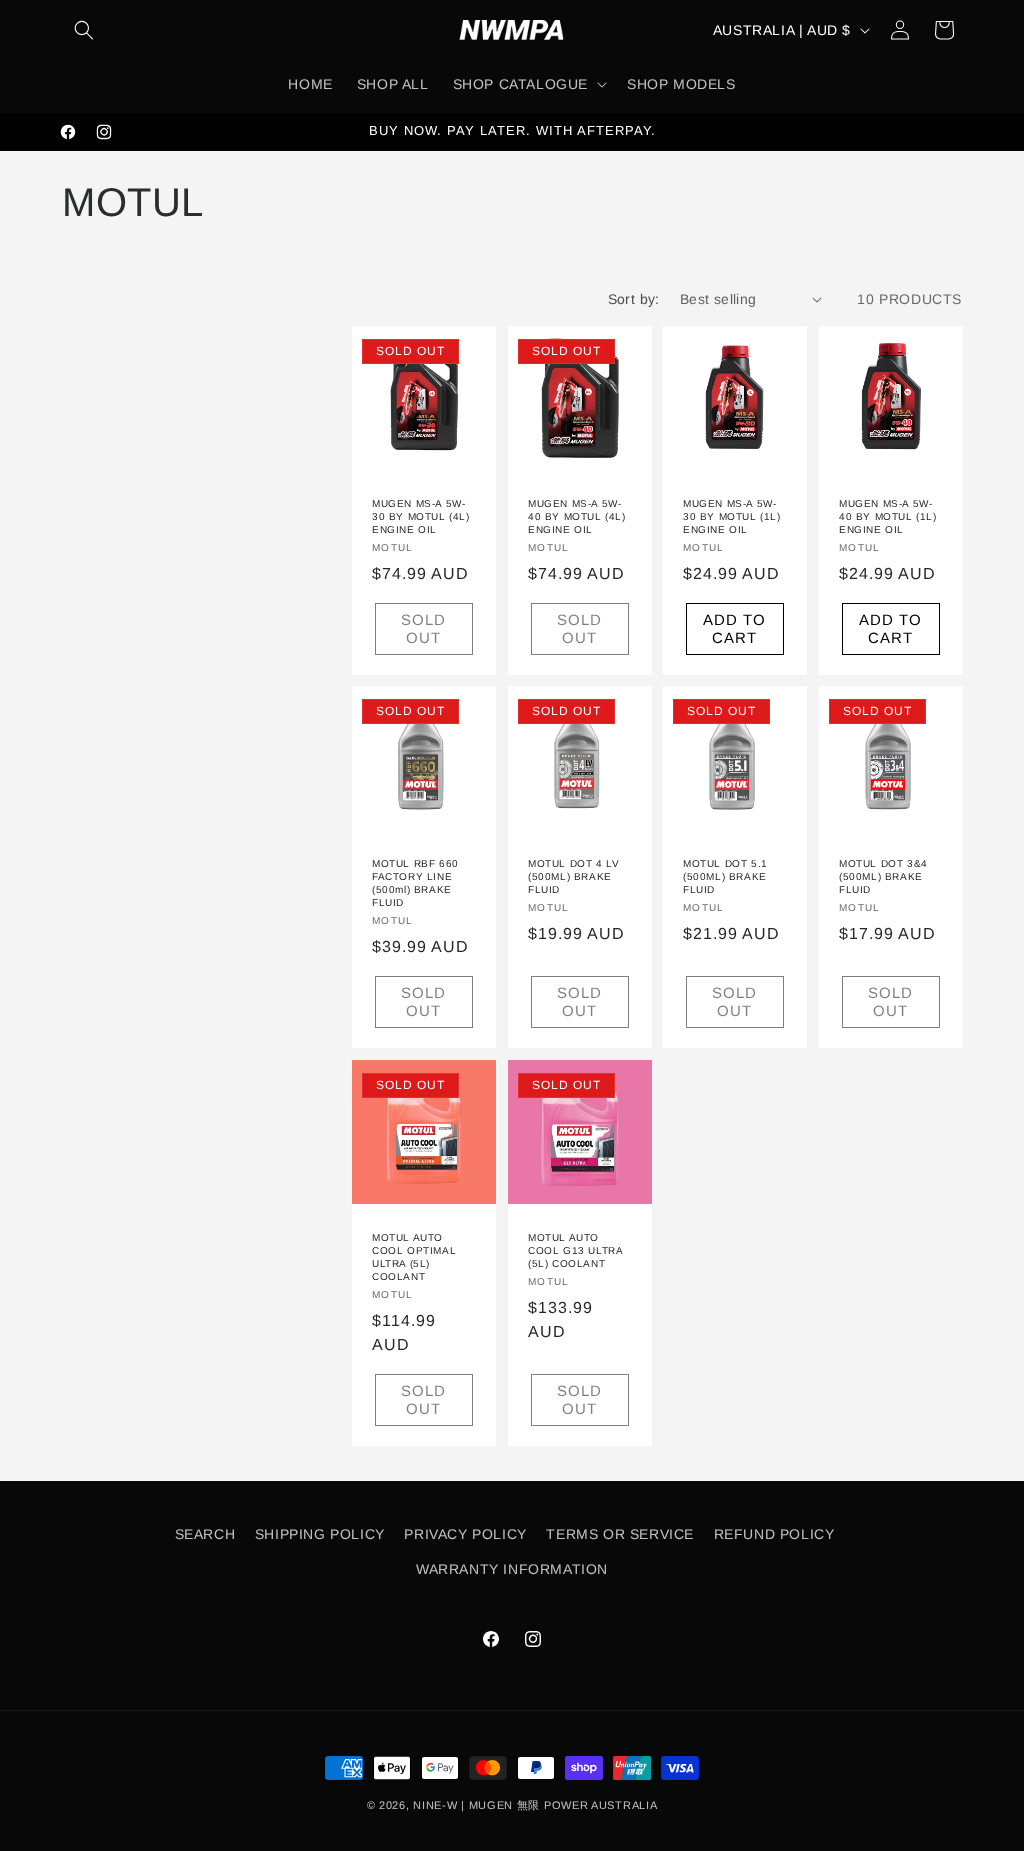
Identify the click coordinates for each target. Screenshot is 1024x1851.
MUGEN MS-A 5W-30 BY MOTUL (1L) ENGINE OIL (732, 515)
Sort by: (634, 299)
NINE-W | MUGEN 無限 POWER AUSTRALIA (535, 1805)
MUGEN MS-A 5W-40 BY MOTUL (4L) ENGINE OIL (577, 515)
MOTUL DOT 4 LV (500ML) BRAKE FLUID (573, 876)
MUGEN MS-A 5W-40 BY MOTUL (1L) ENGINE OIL (888, 515)
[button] (84, 30)
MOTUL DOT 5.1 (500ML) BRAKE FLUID (725, 876)
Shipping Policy (320, 1534)
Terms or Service (620, 1534)
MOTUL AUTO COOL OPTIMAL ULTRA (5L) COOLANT (414, 1256)
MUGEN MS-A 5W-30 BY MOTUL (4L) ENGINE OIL (421, 515)
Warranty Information (512, 1569)
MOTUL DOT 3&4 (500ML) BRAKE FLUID (883, 876)
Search (205, 1534)
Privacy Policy (465, 1534)
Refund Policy (774, 1534)
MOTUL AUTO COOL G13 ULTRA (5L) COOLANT (575, 1249)
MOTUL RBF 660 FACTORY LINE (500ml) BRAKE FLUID (415, 883)
